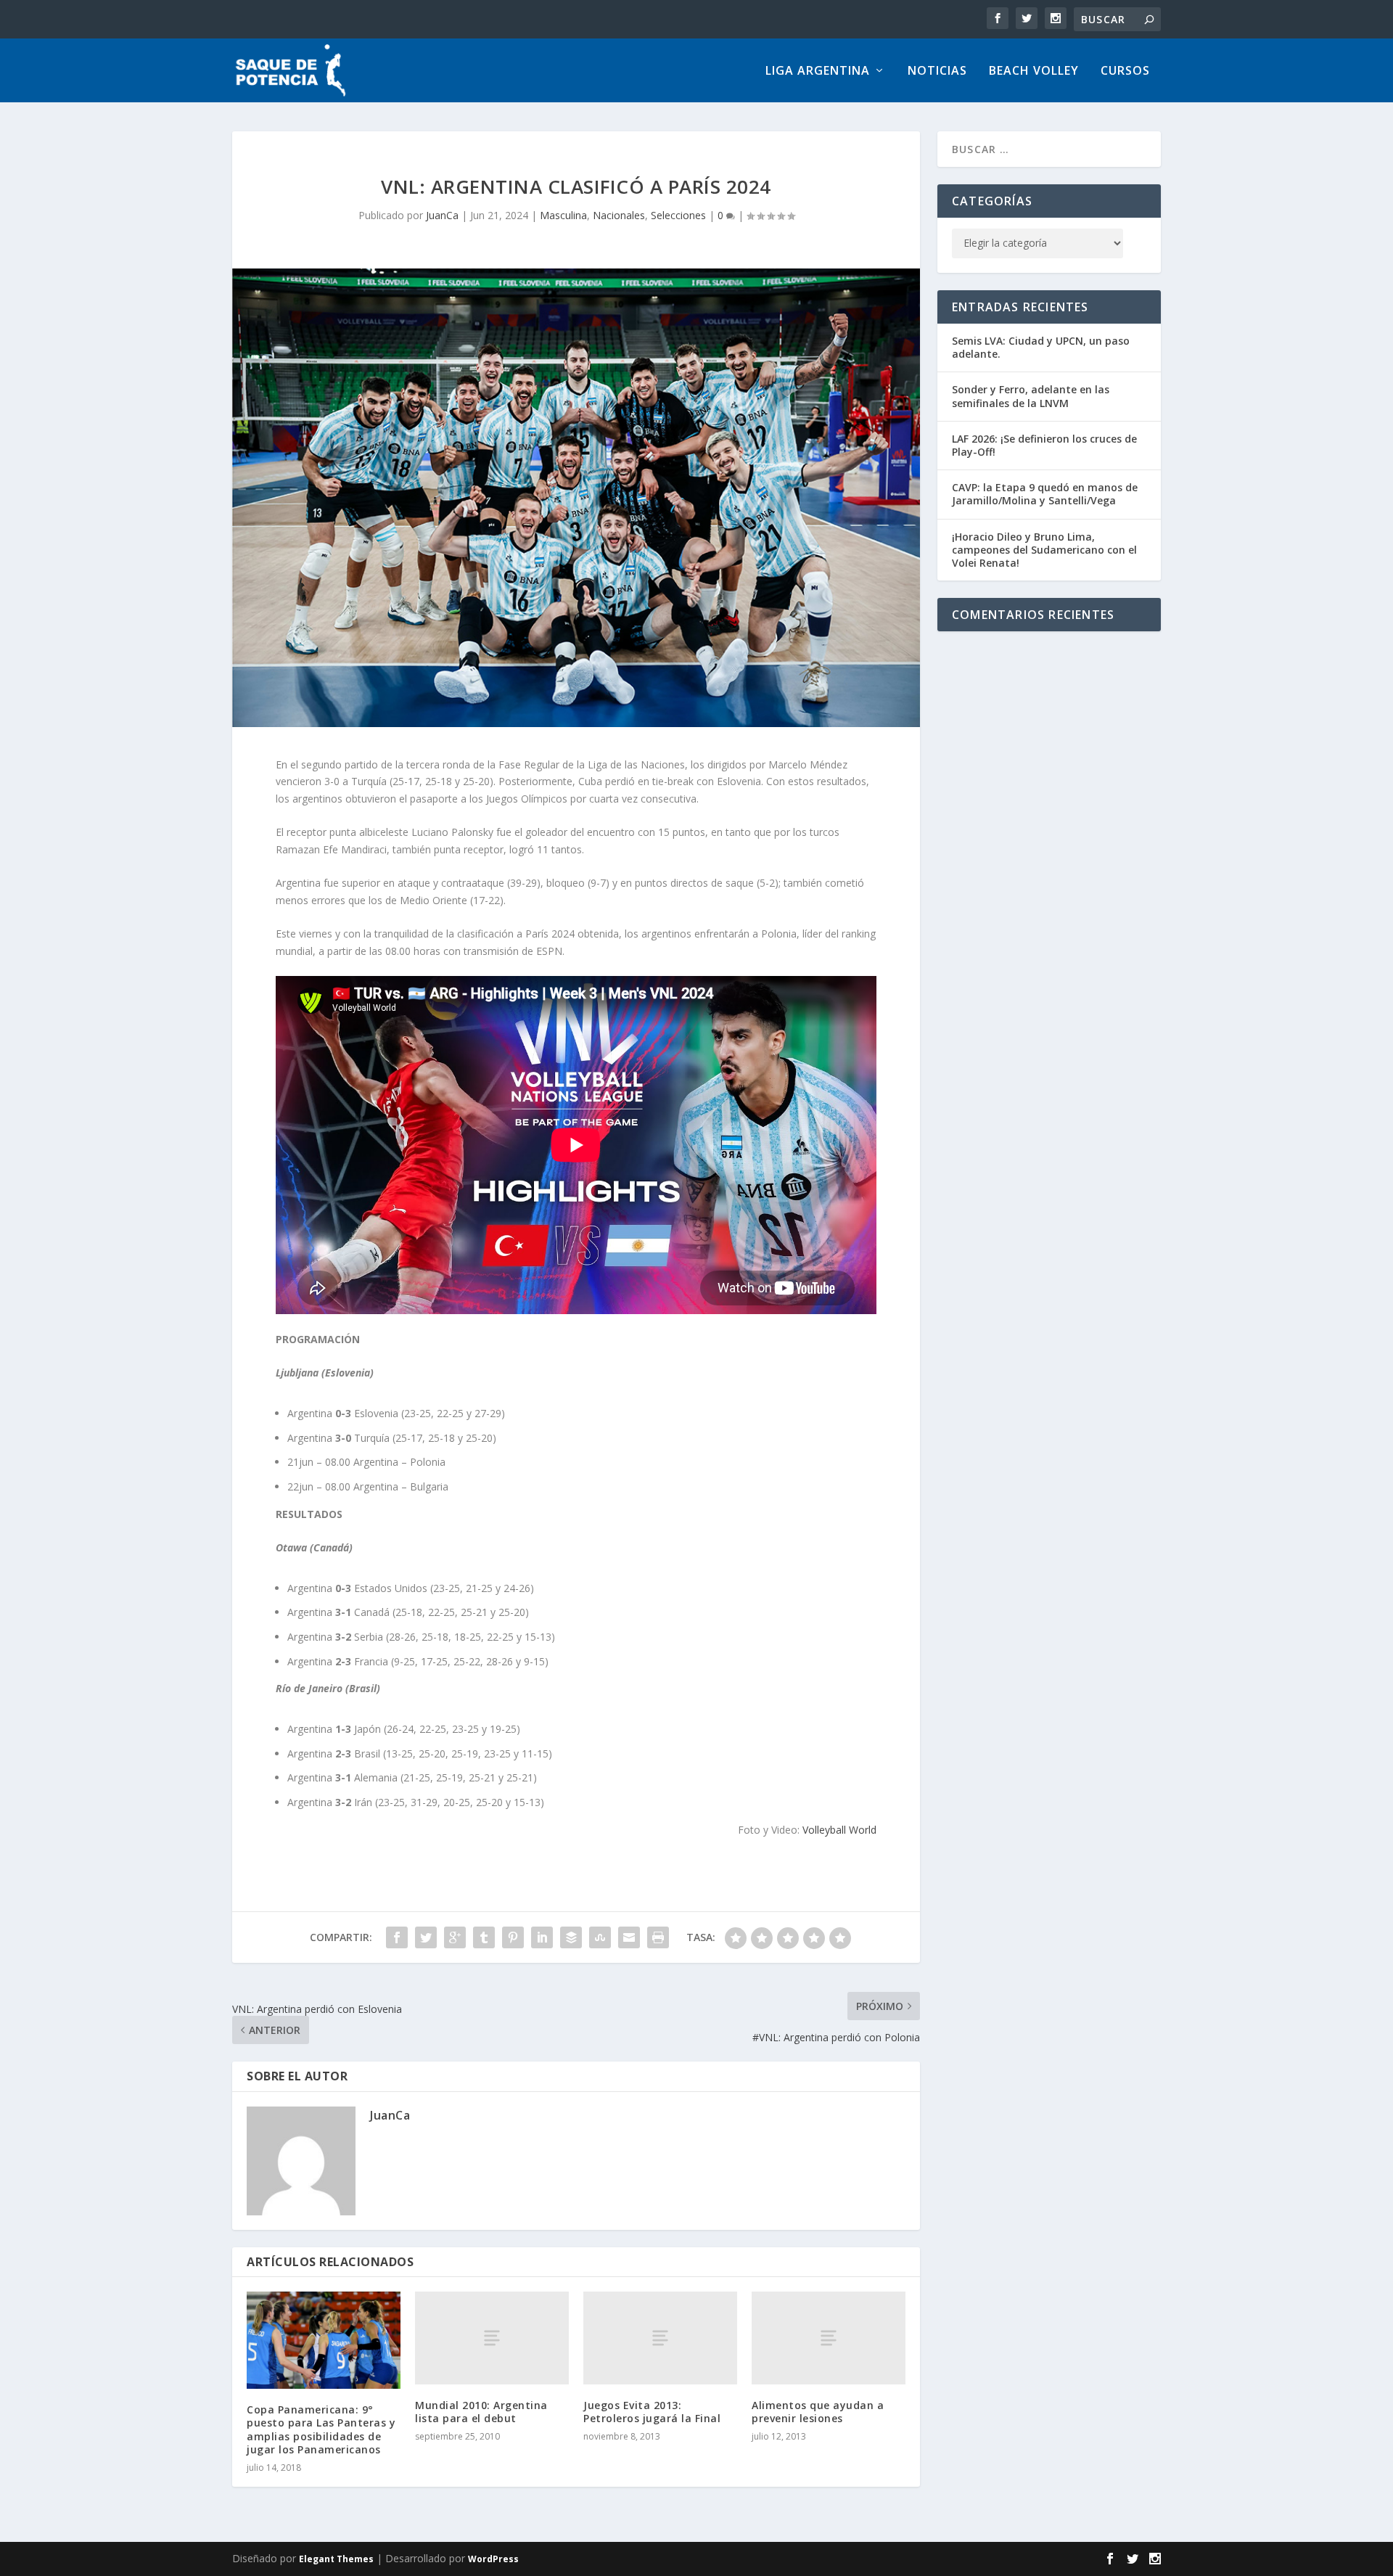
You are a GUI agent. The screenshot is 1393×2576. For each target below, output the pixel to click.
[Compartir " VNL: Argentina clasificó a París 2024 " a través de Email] (629, 1937)
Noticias (937, 71)
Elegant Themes (336, 2559)
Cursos (1125, 71)
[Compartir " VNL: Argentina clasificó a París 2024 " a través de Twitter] (426, 1937)
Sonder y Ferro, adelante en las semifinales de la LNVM (1031, 396)
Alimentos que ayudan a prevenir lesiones (818, 2412)
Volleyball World (839, 1830)
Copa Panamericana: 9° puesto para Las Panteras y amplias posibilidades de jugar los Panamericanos (321, 2429)
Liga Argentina (818, 71)
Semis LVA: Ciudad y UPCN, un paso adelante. (1041, 347)
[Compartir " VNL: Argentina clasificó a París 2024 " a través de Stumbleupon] (600, 1937)
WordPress (493, 2559)
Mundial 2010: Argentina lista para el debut (481, 2412)
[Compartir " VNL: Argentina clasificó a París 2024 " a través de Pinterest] (513, 1937)
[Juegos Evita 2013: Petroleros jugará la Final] (660, 2338)
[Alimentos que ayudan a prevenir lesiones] (829, 2338)
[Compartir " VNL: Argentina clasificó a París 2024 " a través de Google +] (455, 1937)
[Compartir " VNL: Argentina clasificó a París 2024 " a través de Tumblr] (484, 1937)
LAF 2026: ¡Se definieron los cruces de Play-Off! (1044, 445)
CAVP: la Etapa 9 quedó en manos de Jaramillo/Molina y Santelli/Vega (1045, 494)
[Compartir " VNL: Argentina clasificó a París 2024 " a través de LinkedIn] (542, 1937)
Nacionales (619, 215)
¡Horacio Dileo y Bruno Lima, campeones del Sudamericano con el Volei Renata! (1044, 550)
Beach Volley (1034, 71)
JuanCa (442, 215)
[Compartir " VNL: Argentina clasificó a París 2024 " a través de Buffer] (571, 1937)
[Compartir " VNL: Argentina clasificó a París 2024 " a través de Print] (658, 1937)
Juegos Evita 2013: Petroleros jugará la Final (652, 2412)
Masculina (563, 215)
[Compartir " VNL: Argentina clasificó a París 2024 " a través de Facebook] (397, 1937)
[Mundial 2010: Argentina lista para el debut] (492, 2338)
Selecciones (678, 215)
